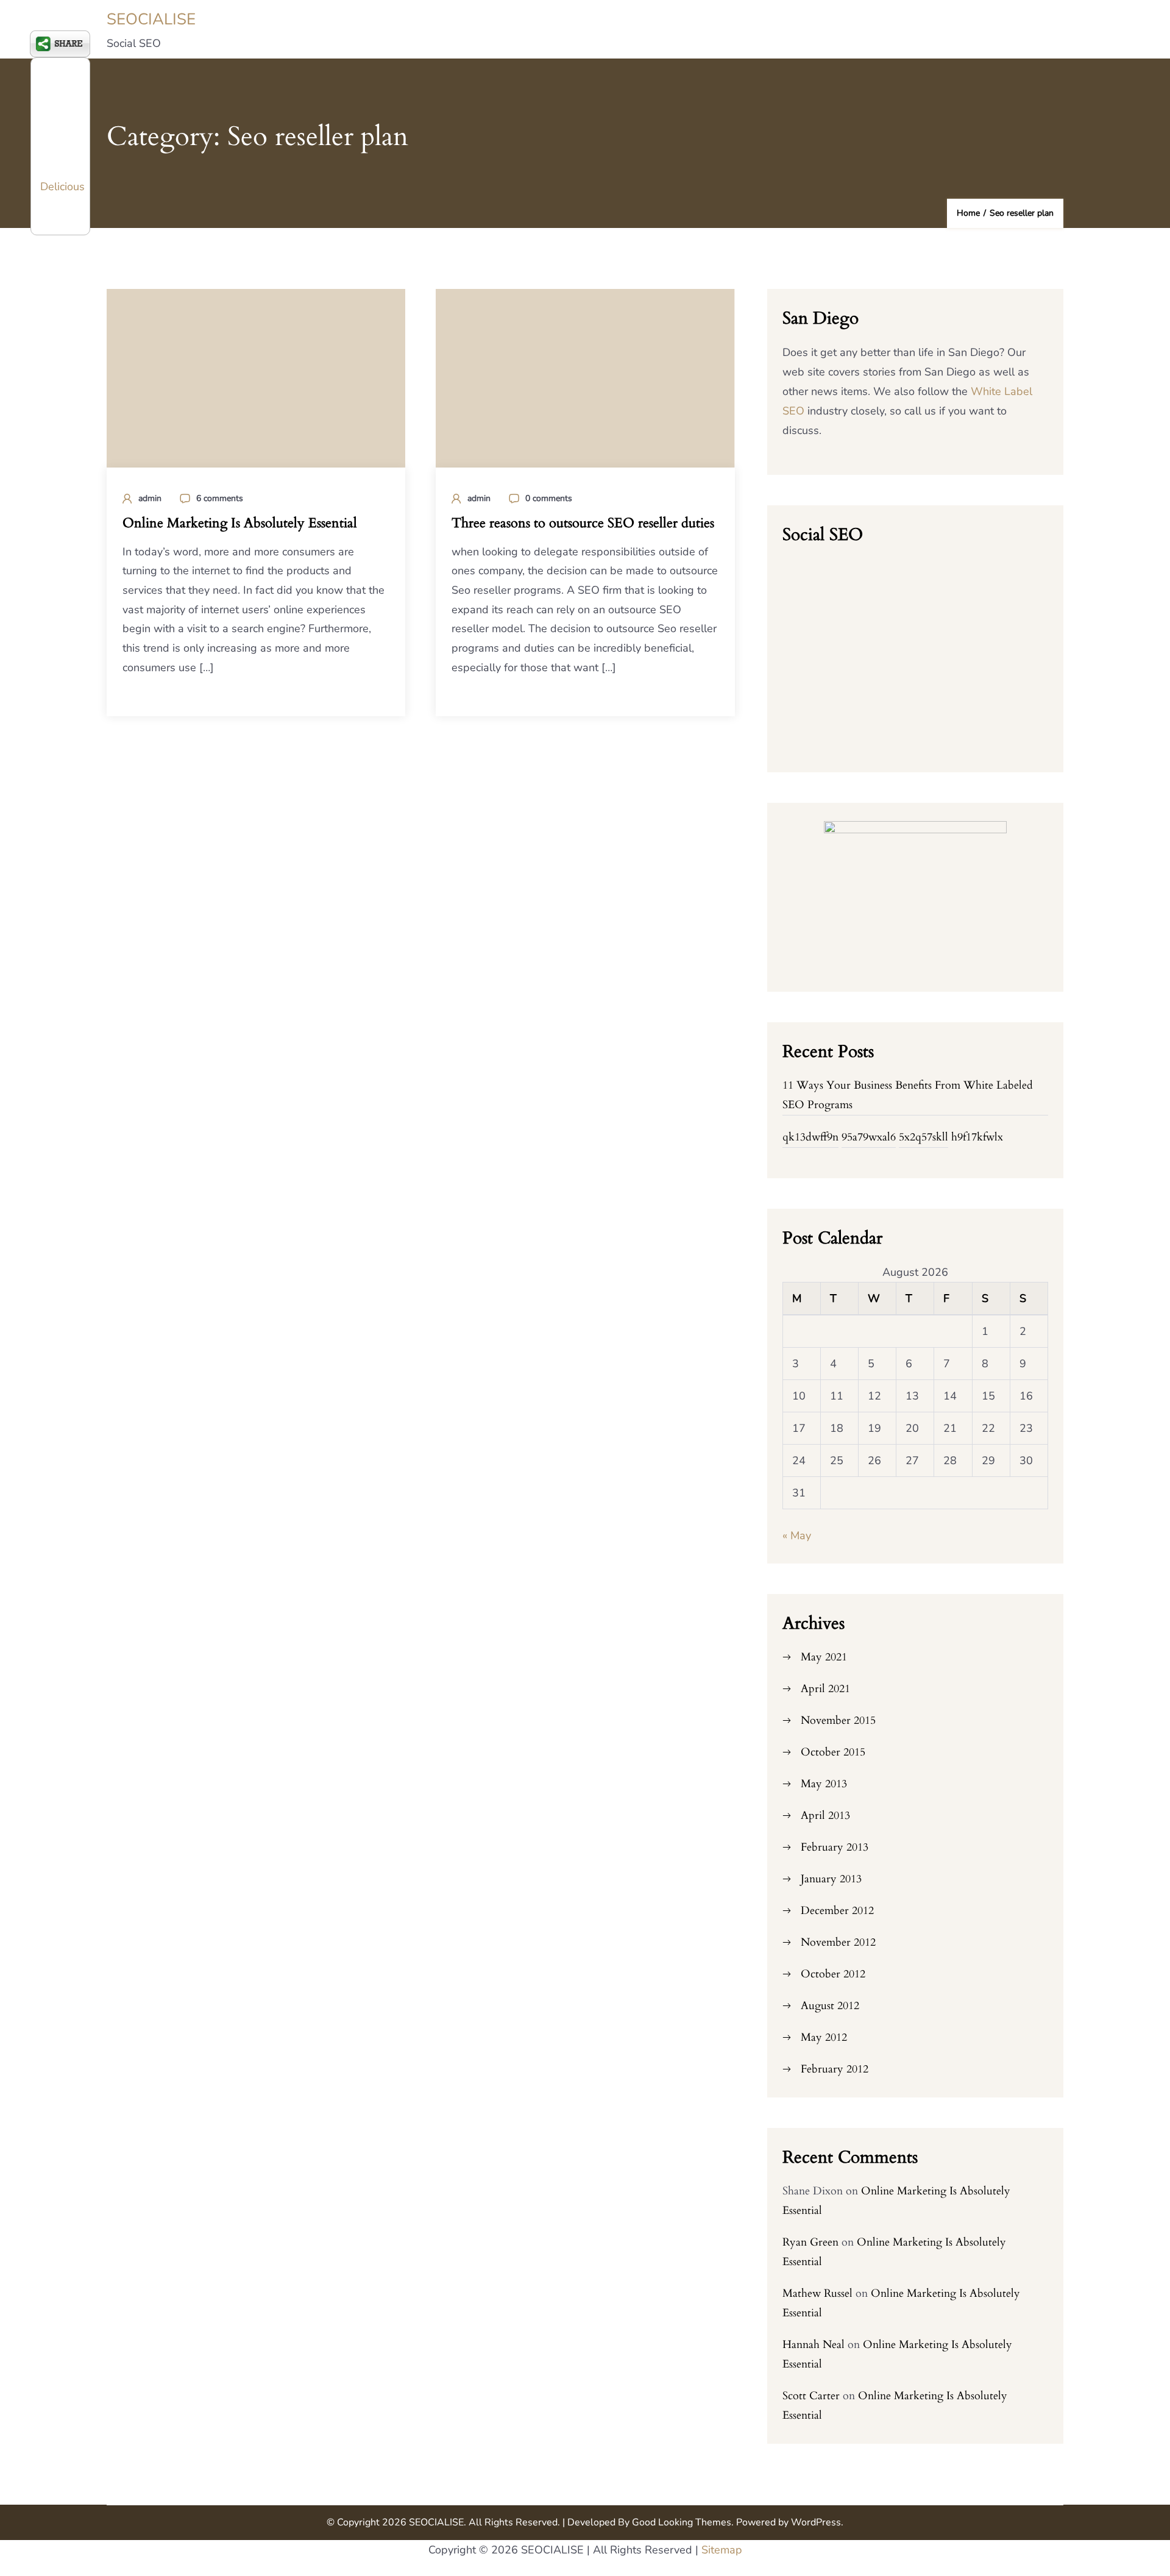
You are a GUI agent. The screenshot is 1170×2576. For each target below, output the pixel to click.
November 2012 (838, 1942)
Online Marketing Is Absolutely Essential (240, 523)
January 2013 (831, 1879)
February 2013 (835, 1847)
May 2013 (824, 1784)
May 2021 (824, 1657)
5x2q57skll (924, 1137)
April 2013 (825, 1816)
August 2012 (830, 2006)
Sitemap (722, 2550)
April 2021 (825, 1689)
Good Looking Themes (682, 2522)
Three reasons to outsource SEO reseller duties (583, 523)
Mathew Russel (817, 2293)
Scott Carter (811, 2396)
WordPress (816, 2522)
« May (797, 1535)
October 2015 (833, 1752)
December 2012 (837, 1911)
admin (150, 498)
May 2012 (824, 2037)
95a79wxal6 (869, 1137)
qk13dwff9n (810, 1137)
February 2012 (835, 2069)
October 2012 (833, 1974)
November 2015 (838, 1720)
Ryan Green (810, 2242)
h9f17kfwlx (977, 1137)
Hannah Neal (814, 2345)
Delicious (62, 187)
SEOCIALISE (151, 19)
